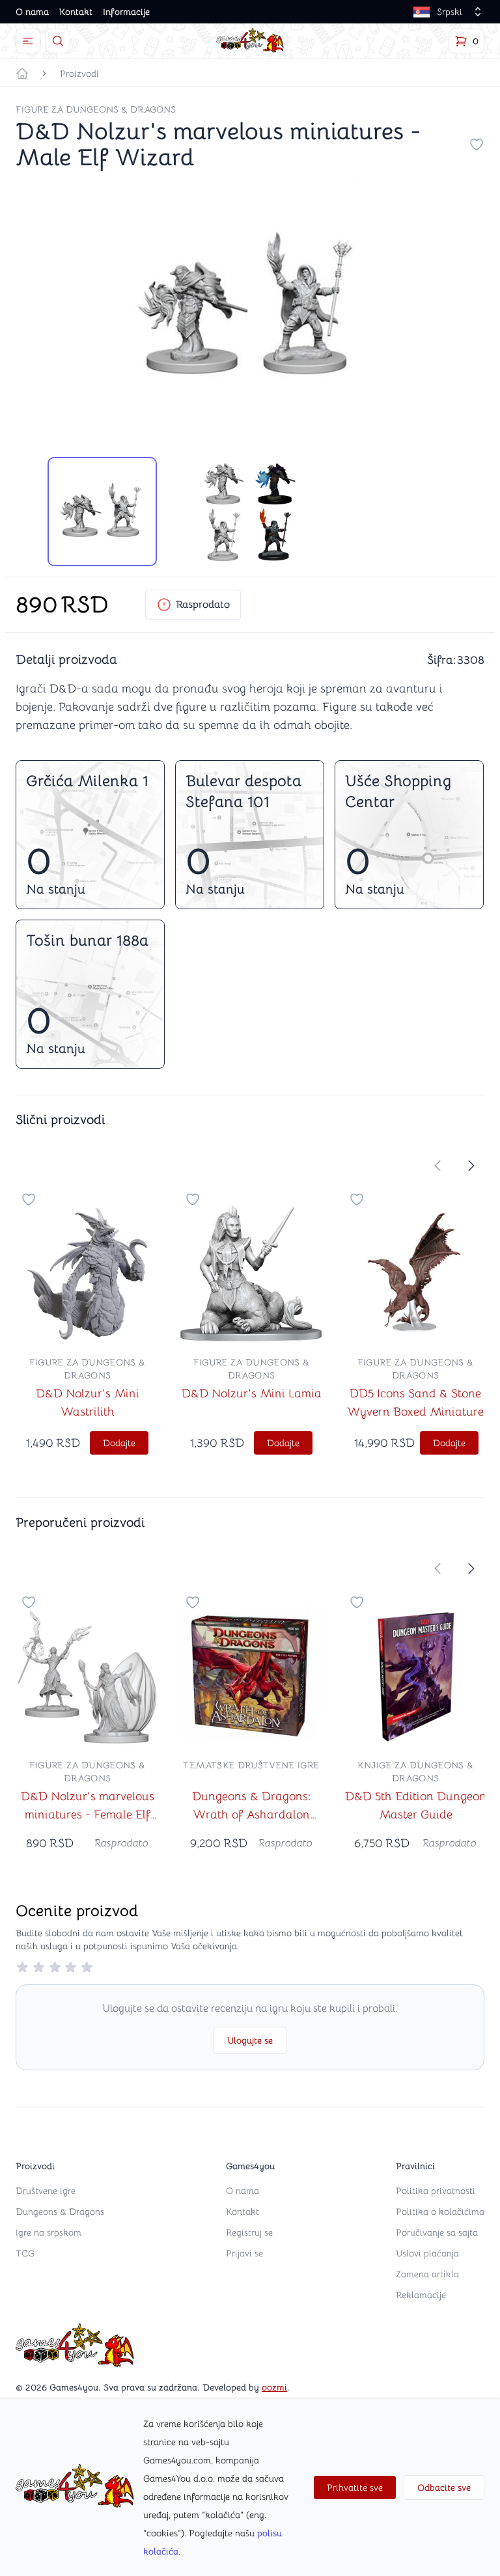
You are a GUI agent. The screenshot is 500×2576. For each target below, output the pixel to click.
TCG (25, 2253)
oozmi (274, 2387)
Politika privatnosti (436, 2191)
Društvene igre (46, 2191)
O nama (32, 12)
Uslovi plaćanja (427, 2253)
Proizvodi (79, 74)
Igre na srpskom (49, 2232)
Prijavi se (244, 2253)
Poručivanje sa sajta (437, 2232)
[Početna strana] (22, 74)
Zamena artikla (427, 2274)
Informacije (126, 12)
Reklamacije (421, 2295)
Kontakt (76, 12)
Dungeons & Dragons (60, 2212)
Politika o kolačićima (440, 2212)
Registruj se (249, 2232)
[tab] (102, 512)
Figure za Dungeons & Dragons (96, 109)
